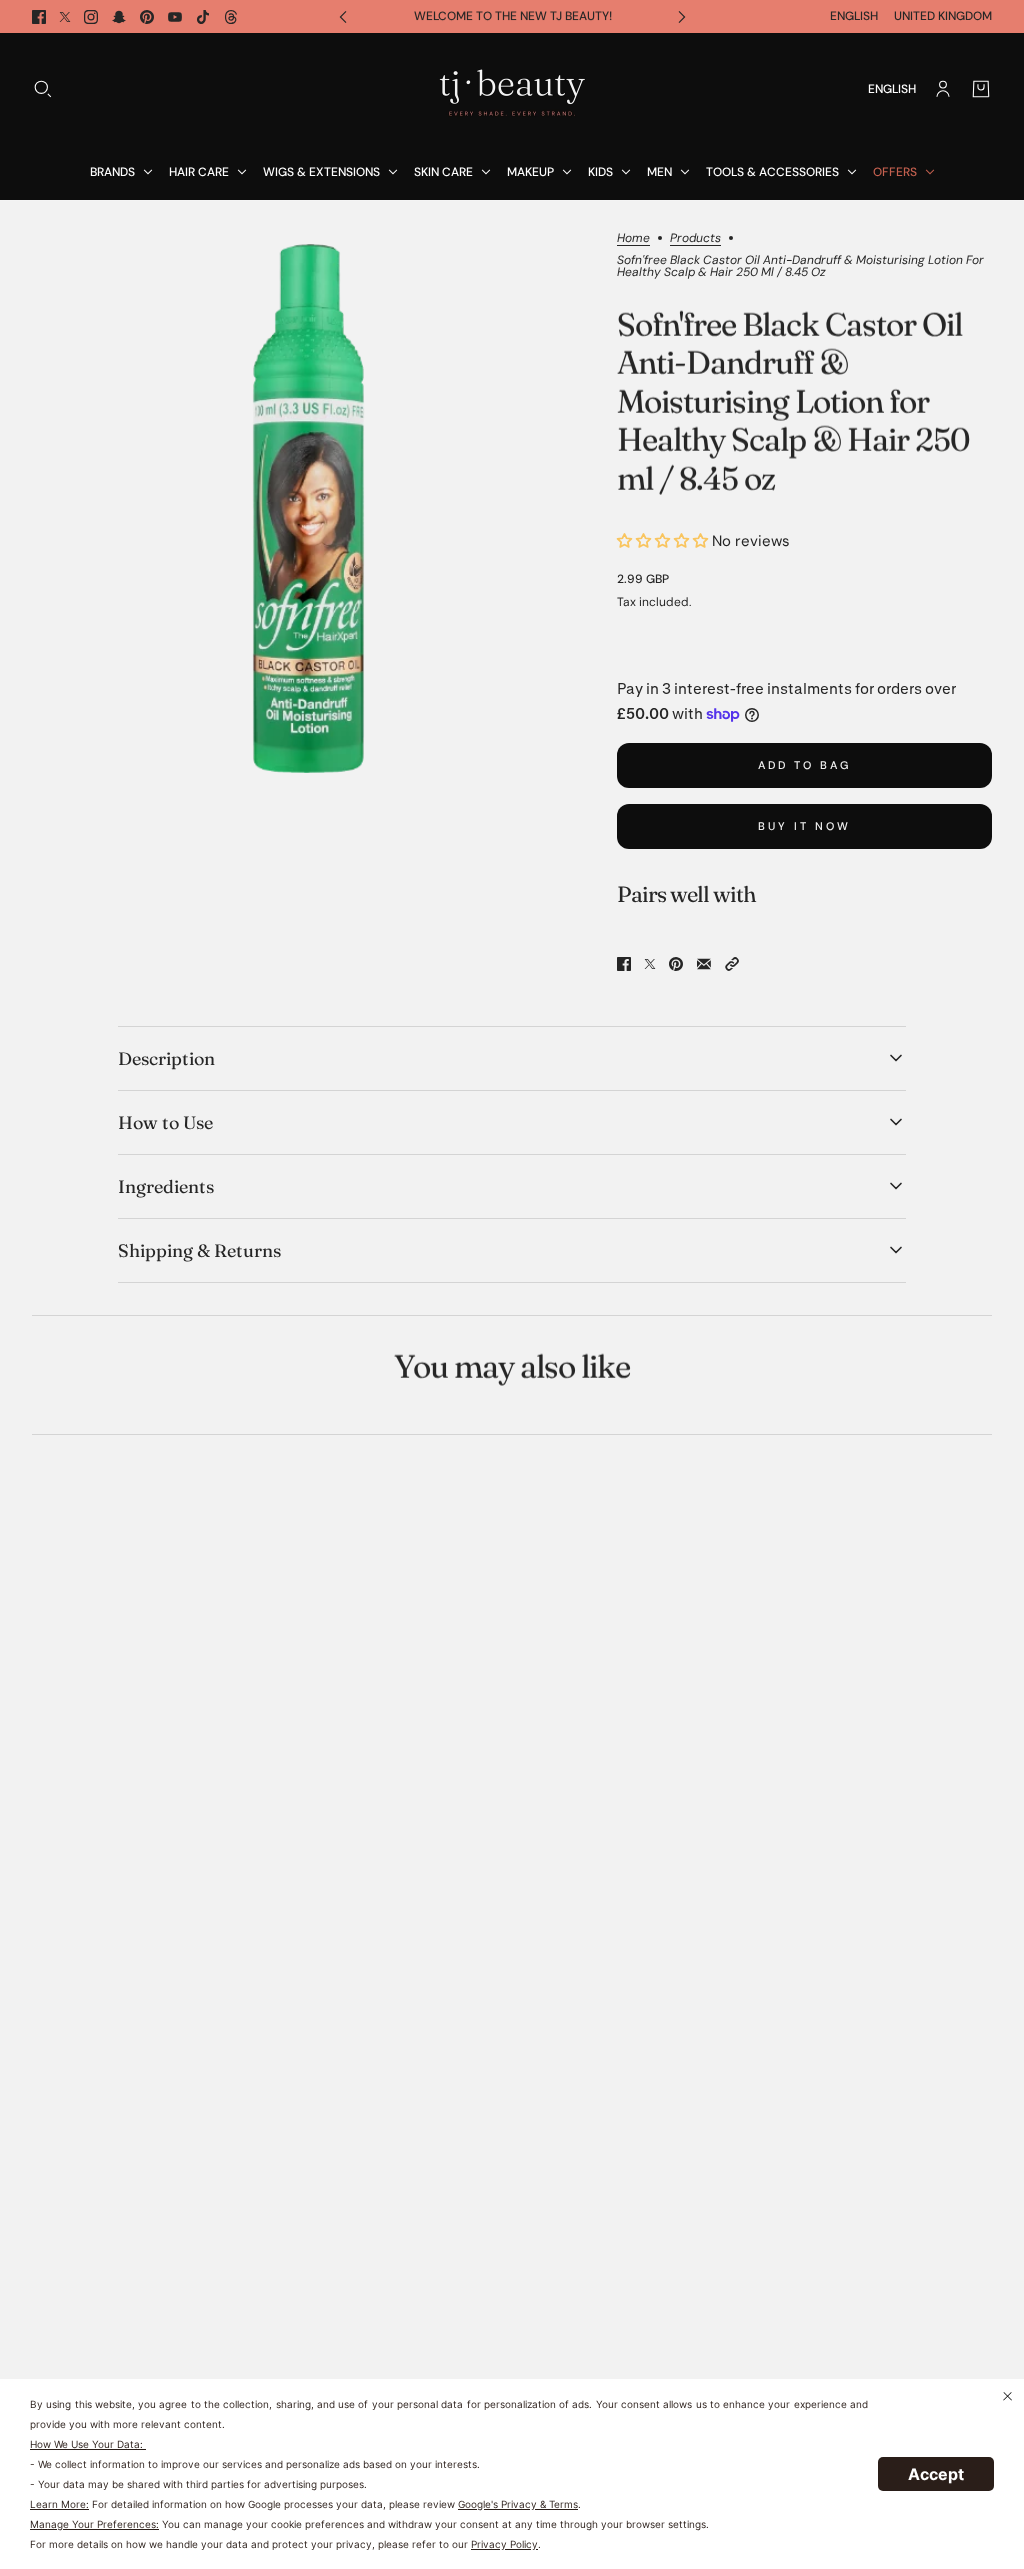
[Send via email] (704, 964)
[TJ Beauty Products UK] (512, 89)
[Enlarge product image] (308, 508)
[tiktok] (203, 17)
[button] (732, 964)
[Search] (43, 89)
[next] (682, 16)
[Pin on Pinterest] (676, 964)
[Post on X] (650, 964)
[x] (65, 17)
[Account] (943, 89)
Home (633, 239)
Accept (936, 2474)
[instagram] (91, 17)
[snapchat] (119, 17)
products (695, 239)
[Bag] (981, 89)
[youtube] (175, 17)
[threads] (231, 17)
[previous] (343, 16)
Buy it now (804, 826)
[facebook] (39, 17)
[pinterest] (147, 17)
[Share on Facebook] (624, 964)
